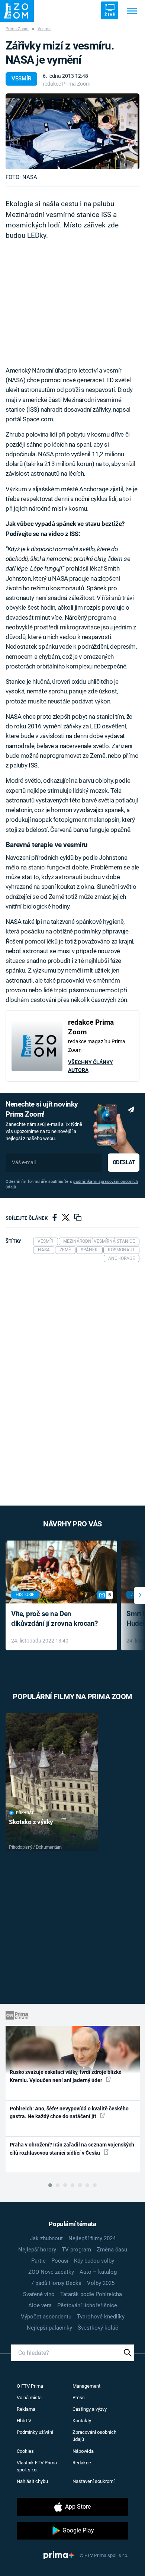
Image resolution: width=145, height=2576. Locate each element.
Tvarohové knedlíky (101, 2317)
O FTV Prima (30, 2386)
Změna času (112, 2250)
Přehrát (25, 1813)
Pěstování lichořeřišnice (87, 2305)
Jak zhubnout (46, 2238)
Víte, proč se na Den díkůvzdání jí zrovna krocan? (54, 1619)
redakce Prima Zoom (67, 84)
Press (79, 2398)
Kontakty (82, 2421)
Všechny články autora (91, 1066)
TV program (76, 2250)
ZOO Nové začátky (51, 2272)
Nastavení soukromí (94, 2481)
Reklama (26, 2409)
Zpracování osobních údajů (94, 2436)
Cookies (25, 2451)
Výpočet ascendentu (46, 2317)
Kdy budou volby (94, 2261)
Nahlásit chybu (32, 2481)
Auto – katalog (98, 2272)
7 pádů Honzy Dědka (56, 2283)
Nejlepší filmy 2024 (92, 2238)
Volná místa (29, 2398)
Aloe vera (40, 2305)
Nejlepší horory (37, 2250)
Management (86, 2386)
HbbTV (24, 2421)
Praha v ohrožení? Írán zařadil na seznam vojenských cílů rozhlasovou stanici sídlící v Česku (72, 2149)
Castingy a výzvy (90, 2409)
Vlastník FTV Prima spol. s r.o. (37, 2466)
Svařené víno (39, 2294)
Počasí (60, 2261)
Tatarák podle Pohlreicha (91, 2294)
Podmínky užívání (35, 2432)
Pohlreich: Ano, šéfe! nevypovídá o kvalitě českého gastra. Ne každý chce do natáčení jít (69, 2112)
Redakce (82, 2463)
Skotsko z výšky (31, 1822)
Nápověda (83, 2451)
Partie (38, 2261)
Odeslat (124, 1162)
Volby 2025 (101, 2283)
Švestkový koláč (98, 2328)
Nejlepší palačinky (49, 2328)
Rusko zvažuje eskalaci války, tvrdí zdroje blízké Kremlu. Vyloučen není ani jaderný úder (66, 2076)
